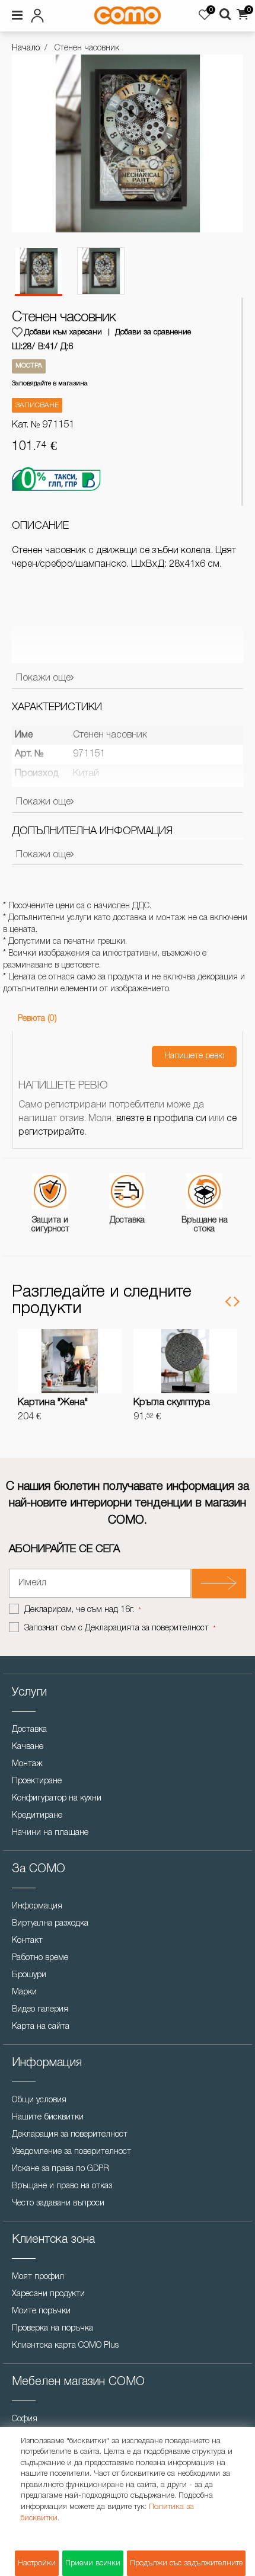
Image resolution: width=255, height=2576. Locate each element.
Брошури (29, 1975)
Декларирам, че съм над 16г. (80, 1610)
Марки (24, 1992)
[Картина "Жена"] (70, 1361)
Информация (37, 1906)
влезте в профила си (161, 1119)
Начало (26, 48)
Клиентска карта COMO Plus (65, 2346)
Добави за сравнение (153, 332)
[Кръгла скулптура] (185, 1361)
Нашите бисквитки (48, 2117)
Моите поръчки (41, 2311)
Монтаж (27, 1764)
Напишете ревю (194, 1056)
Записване (37, 405)
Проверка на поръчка (52, 2328)
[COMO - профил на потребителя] (47, 14)
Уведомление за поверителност (71, 2152)
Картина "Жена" (53, 1403)
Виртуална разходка (50, 1924)
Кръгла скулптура (172, 1403)
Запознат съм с (117, 1628)
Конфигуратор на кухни (57, 1798)
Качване (28, 1747)
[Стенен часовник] (39, 272)
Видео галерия (40, 2010)
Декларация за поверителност (70, 2135)
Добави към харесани (63, 332)
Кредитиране (37, 1816)
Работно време (40, 1958)
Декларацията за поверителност (147, 1628)
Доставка (29, 1730)
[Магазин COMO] (127, 15)
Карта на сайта (41, 2027)
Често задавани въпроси (58, 2203)
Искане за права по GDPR (60, 2169)
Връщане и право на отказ (62, 2186)
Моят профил (38, 2277)
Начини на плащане (50, 1833)
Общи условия (39, 2100)
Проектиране (37, 1781)
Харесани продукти (48, 2294)
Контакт (27, 1941)
